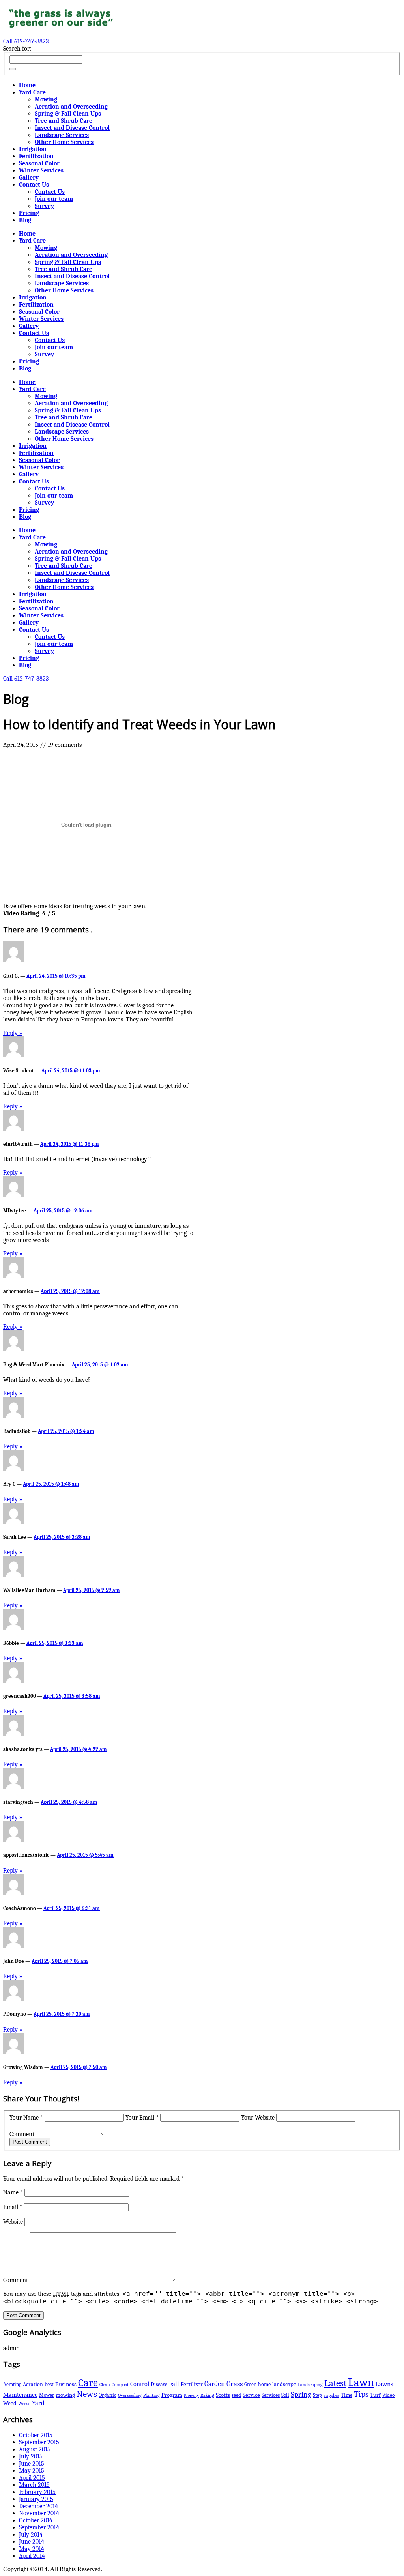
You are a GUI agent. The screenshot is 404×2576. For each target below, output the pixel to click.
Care (88, 2383)
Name (13, 2192)
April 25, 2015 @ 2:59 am (92, 1590)
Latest (335, 2383)
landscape (284, 2384)
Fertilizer (192, 2384)
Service (251, 2395)
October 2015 (36, 2435)
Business (66, 2384)
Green (250, 2384)
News (87, 2394)
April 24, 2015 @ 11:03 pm (71, 1071)
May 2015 (32, 2471)
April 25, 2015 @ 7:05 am (60, 1961)
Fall (174, 2384)
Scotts (223, 2395)
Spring (301, 2394)
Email (13, 2207)
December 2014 (38, 2506)
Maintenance (20, 2395)
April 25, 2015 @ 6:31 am (72, 1908)
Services (271, 2395)
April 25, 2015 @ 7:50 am (79, 2067)
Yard (38, 2403)
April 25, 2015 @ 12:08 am (70, 1291)
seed (236, 2395)
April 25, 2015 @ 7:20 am (62, 2014)
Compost (120, 2385)
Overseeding (130, 2395)
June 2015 (32, 2464)
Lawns (384, 2384)
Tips (361, 2394)
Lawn (361, 2382)
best (49, 2384)
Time (347, 2395)
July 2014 (31, 2535)
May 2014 (32, 2549)
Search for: (17, 49)
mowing (65, 2395)
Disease (159, 2384)
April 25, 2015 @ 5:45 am (85, 1855)
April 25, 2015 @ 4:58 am (69, 1802)
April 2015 (32, 2478)
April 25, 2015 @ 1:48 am (51, 1484)
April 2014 (32, 2556)
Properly (191, 2395)
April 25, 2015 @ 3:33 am (55, 1643)
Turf (375, 2395)
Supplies (331, 2395)
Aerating (12, 2384)
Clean (105, 2385)
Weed (10, 2403)
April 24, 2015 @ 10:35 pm (56, 976)
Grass (235, 2384)
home (264, 2384)
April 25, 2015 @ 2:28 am (62, 1537)
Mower (47, 2395)
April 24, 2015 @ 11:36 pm (70, 1144)
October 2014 (36, 2520)
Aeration (33, 2384)
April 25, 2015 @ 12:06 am (63, 1211)
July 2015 (31, 2456)
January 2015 (36, 2499)
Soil (285, 2395)
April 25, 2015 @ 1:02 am (100, 1365)
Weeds (24, 2404)
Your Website (258, 2118)
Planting (151, 2395)
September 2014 (39, 2527)
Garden (215, 2384)
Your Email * (142, 2118)
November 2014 (39, 2513)
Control (140, 2384)
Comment (22, 2134)
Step (317, 2395)
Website (13, 2222)
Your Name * (26, 2118)
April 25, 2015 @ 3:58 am (72, 1696)
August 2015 (35, 2449)
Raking (207, 2395)
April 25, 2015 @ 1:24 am (66, 1431)
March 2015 (34, 2485)
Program (172, 2395)
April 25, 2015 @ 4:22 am (79, 1749)
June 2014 (32, 2542)
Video (388, 2395)
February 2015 (37, 2492)
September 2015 (39, 2442)
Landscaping (310, 2385)
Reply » (13, 1033)
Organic (108, 2395)
